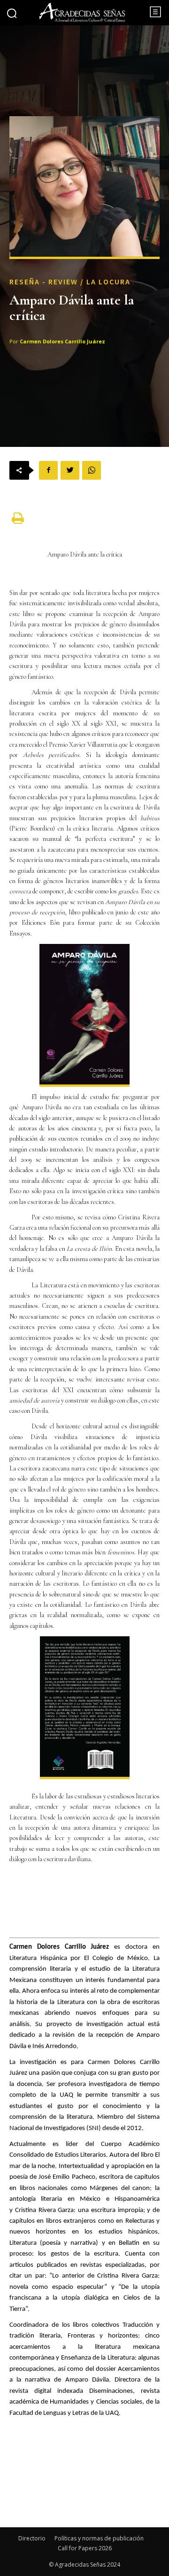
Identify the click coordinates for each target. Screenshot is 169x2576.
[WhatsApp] (92, 470)
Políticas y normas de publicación (99, 2538)
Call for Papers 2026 (85, 2548)
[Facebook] (48, 470)
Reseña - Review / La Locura (70, 282)
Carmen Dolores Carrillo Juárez (62, 341)
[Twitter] (70, 470)
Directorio (32, 2538)
